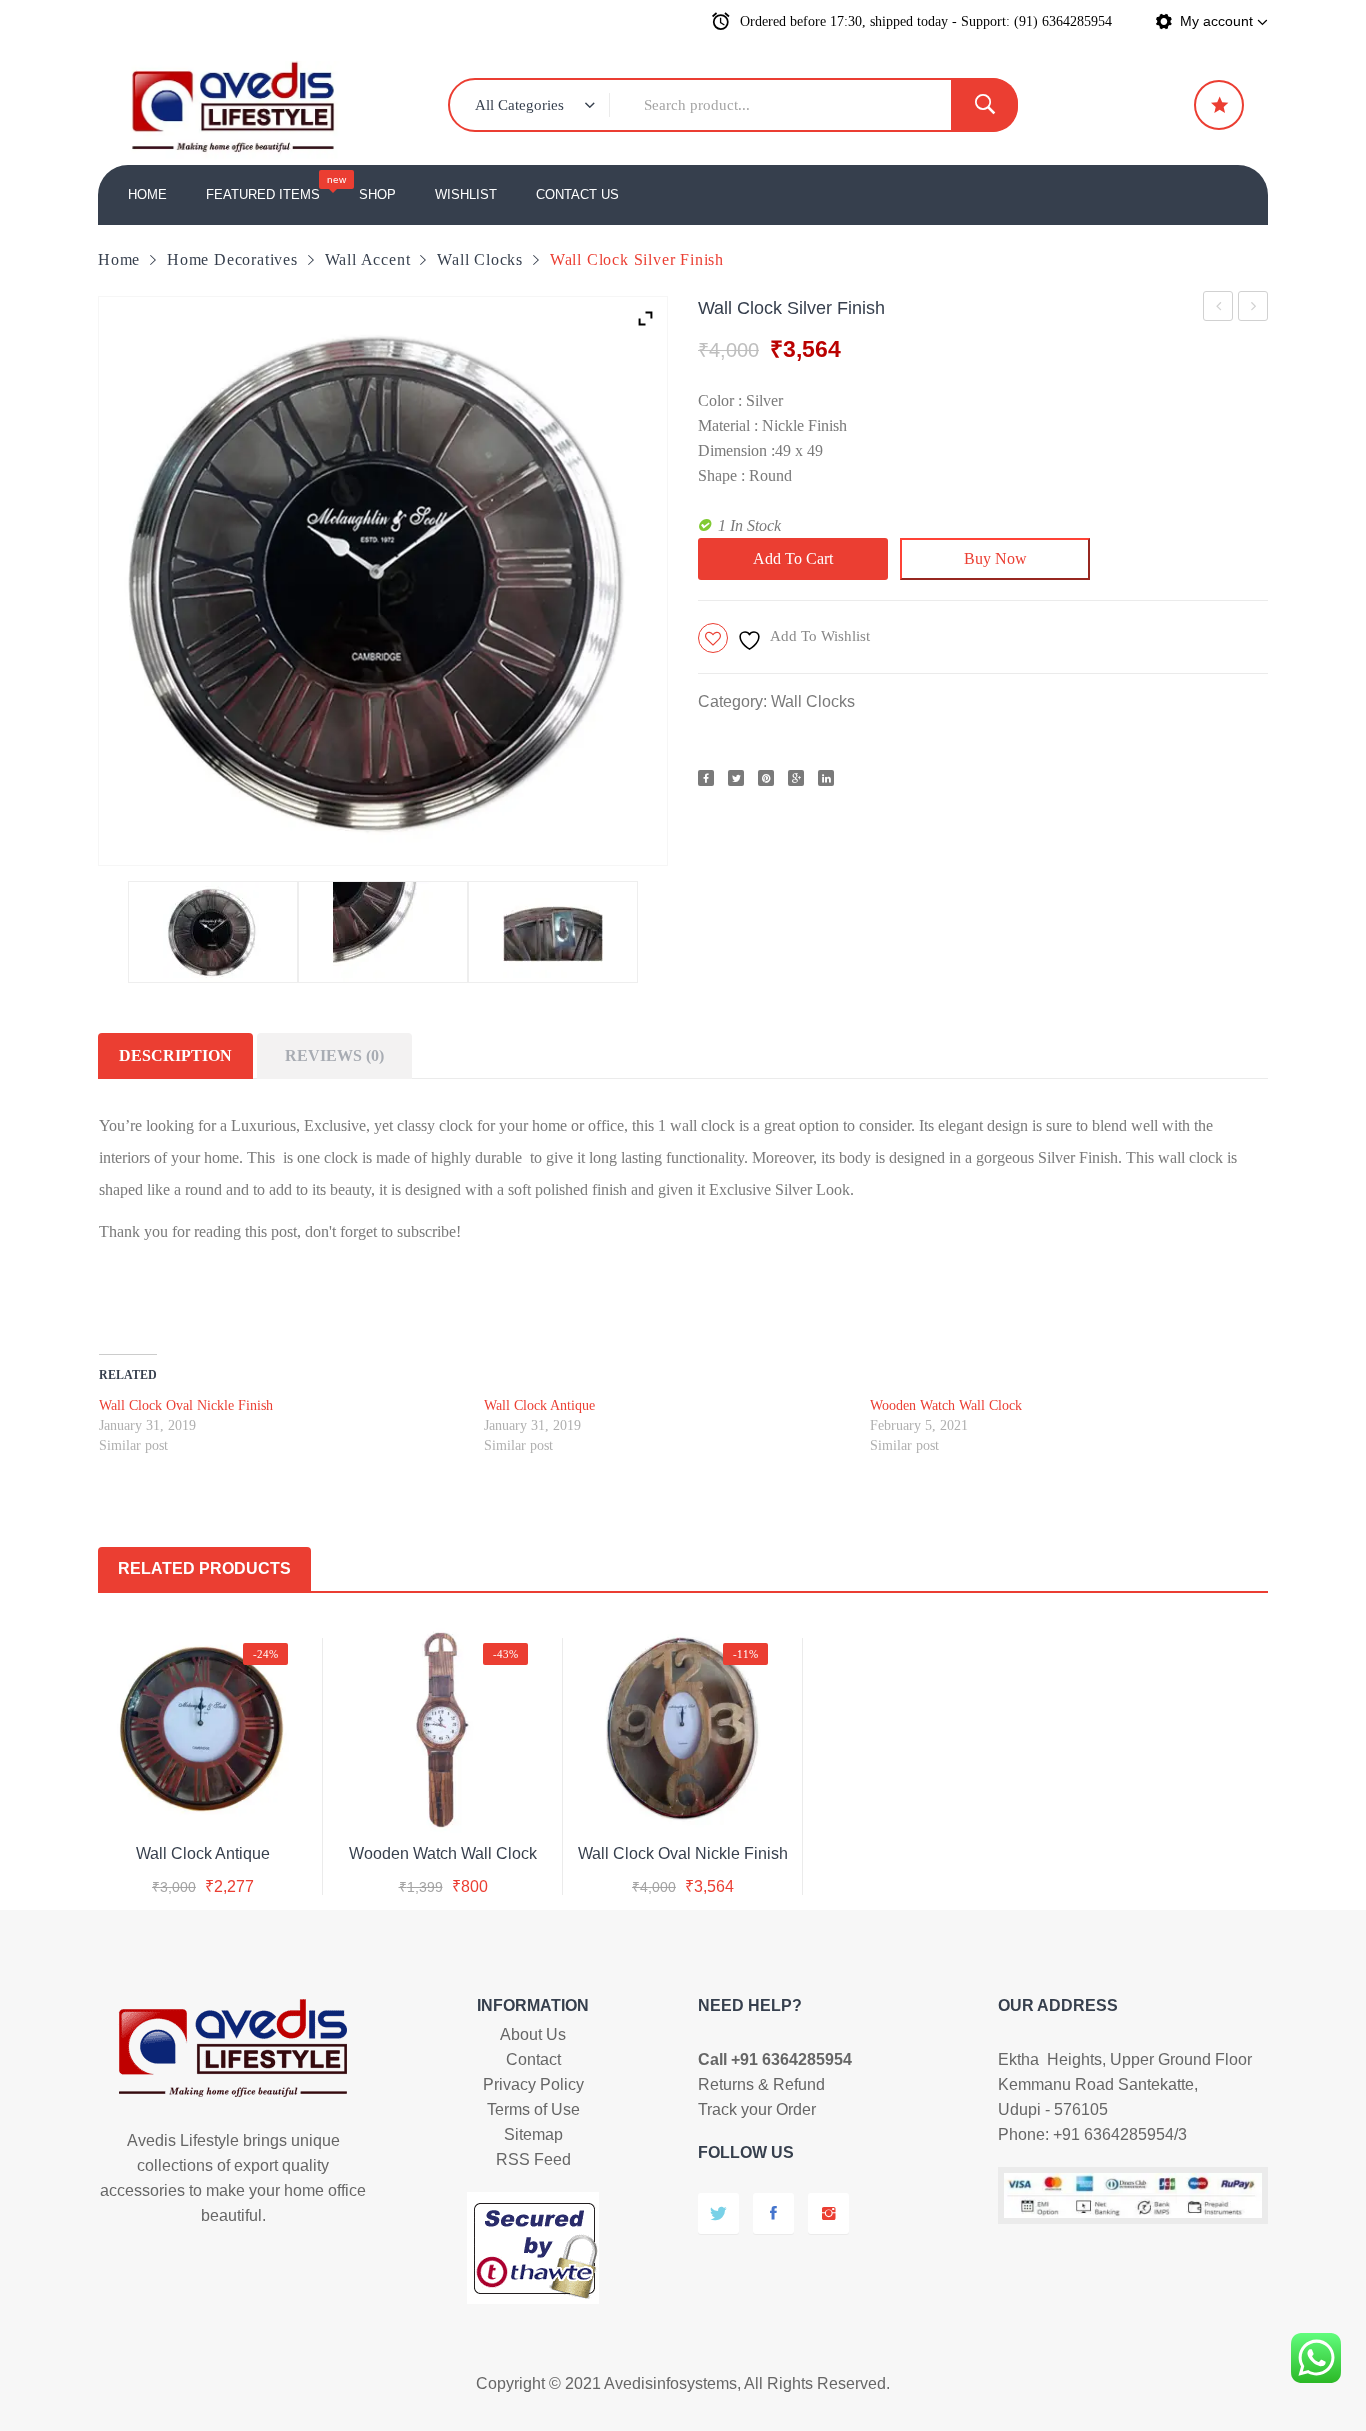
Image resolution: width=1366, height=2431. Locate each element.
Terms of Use (533, 2109)
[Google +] (796, 778)
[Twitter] (736, 778)
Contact (533, 2059)
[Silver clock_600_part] (383, 932)
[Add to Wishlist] (199, 1800)
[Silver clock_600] (213, 932)
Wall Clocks (480, 259)
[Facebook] (706, 778)
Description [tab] (175, 1055)
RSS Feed (533, 2159)
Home (119, 259)
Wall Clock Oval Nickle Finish (1253, 309)
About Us (533, 2034)
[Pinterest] (766, 778)
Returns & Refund (761, 2084)
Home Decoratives (232, 259)
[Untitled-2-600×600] (553, 932)
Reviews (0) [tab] (334, 1055)
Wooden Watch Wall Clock (946, 1405)
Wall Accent (368, 259)
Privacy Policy (533, 2084)
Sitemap (533, 2134)
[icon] (1219, 105)
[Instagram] (828, 2213)
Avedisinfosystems (670, 2383)
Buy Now (995, 558)
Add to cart (793, 558)
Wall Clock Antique (1218, 309)
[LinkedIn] (826, 778)
